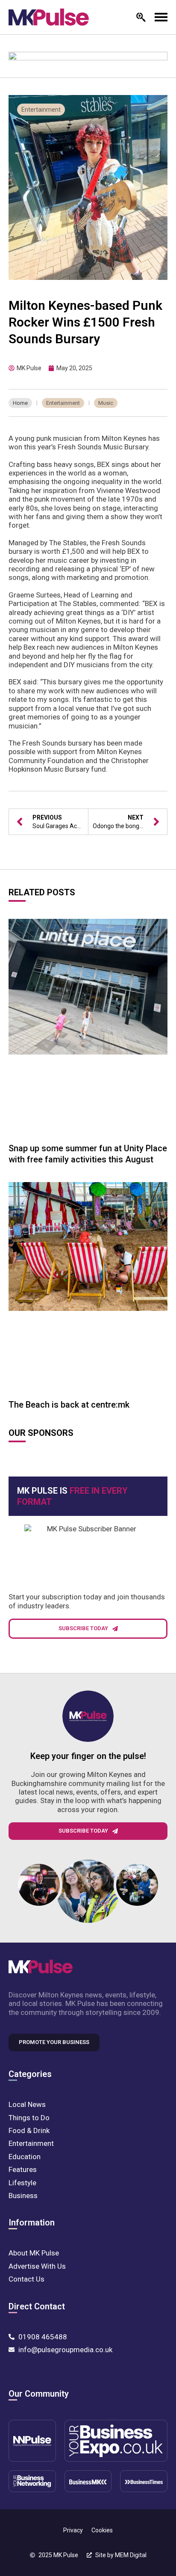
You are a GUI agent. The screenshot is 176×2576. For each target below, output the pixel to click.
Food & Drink (29, 2130)
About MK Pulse (34, 2253)
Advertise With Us (37, 2266)
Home (20, 403)
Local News (27, 2104)
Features (23, 2169)
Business (23, 2196)
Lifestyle (22, 2183)
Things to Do (29, 2118)
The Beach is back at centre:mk (69, 1405)
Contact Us (26, 2279)
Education (25, 2157)
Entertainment (41, 110)
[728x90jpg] (88, 62)
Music (106, 403)
